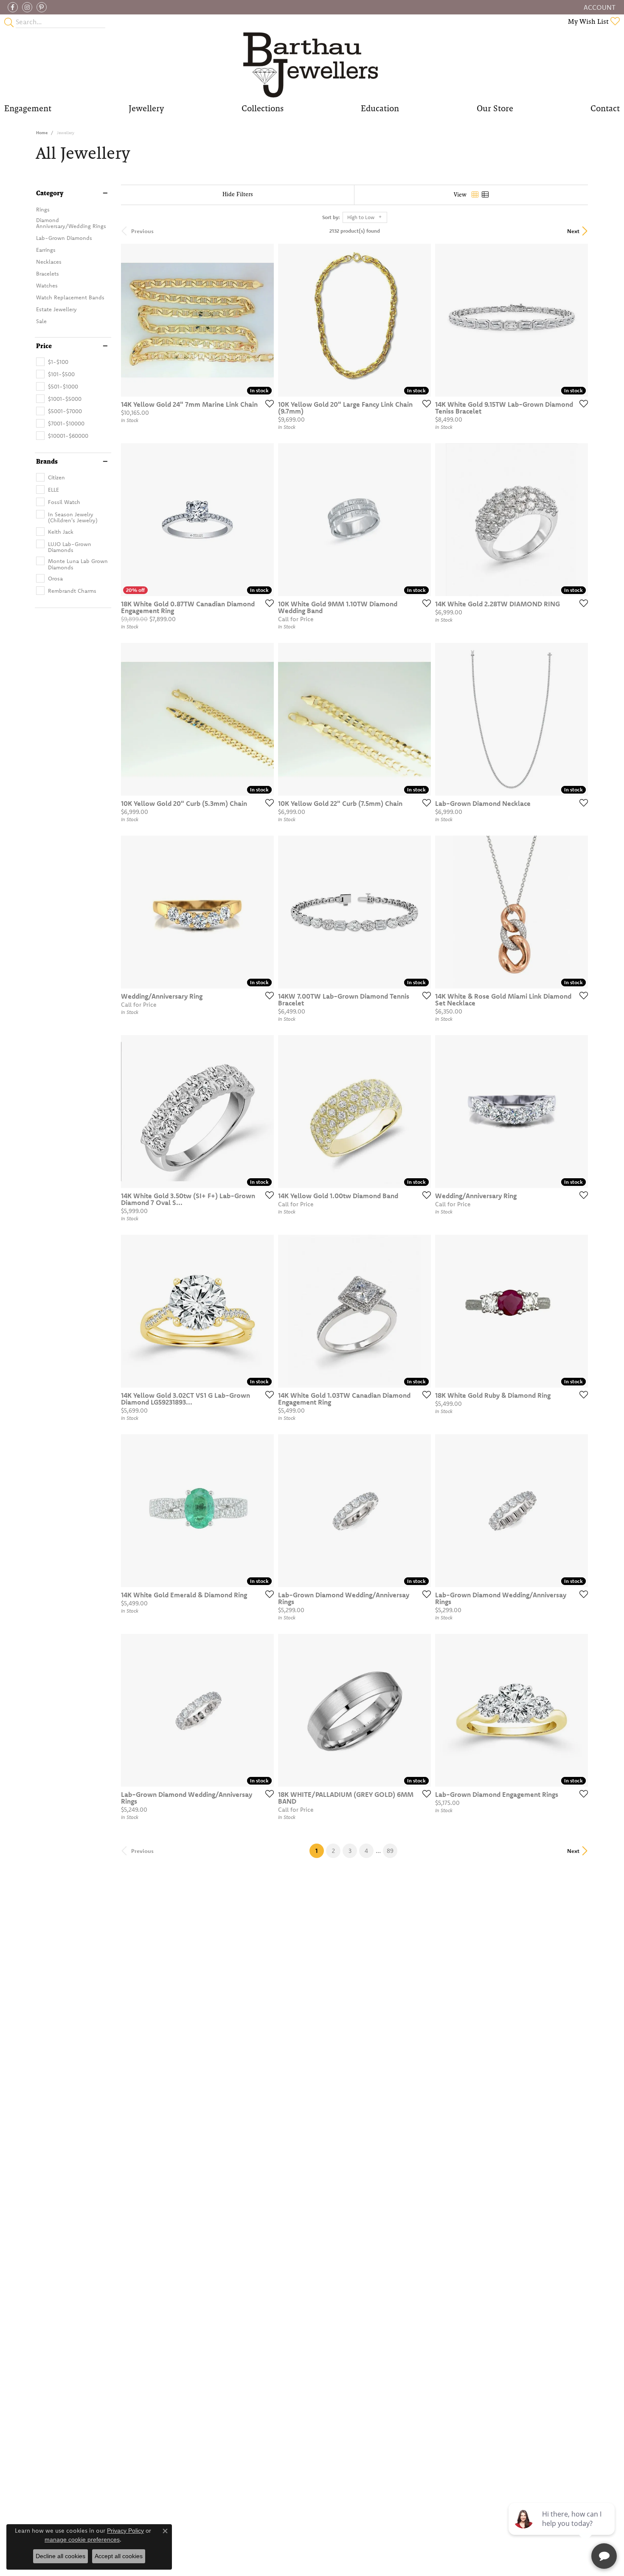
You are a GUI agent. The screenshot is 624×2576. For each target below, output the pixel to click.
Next (573, 231)
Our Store (495, 108)
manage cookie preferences (82, 2539)
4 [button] (366, 1851)
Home (42, 133)
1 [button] (320, 1851)
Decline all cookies (60, 2556)
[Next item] (264, 520)
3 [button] (350, 1851)
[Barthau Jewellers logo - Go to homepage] (312, 64)
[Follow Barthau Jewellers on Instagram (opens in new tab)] (27, 7)
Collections (263, 108)
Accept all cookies (119, 2556)
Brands (47, 462)
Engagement (28, 108)
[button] (599, 7)
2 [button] (333, 1851)
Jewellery (146, 108)
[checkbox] (52, 362)
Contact (605, 108)
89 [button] (390, 1851)
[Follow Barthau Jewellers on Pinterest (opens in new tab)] (42, 7)
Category (50, 193)
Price (44, 346)
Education (380, 108)
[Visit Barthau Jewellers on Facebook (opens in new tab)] (13, 7)
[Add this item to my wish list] (267, 403)
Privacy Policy (125, 2531)
